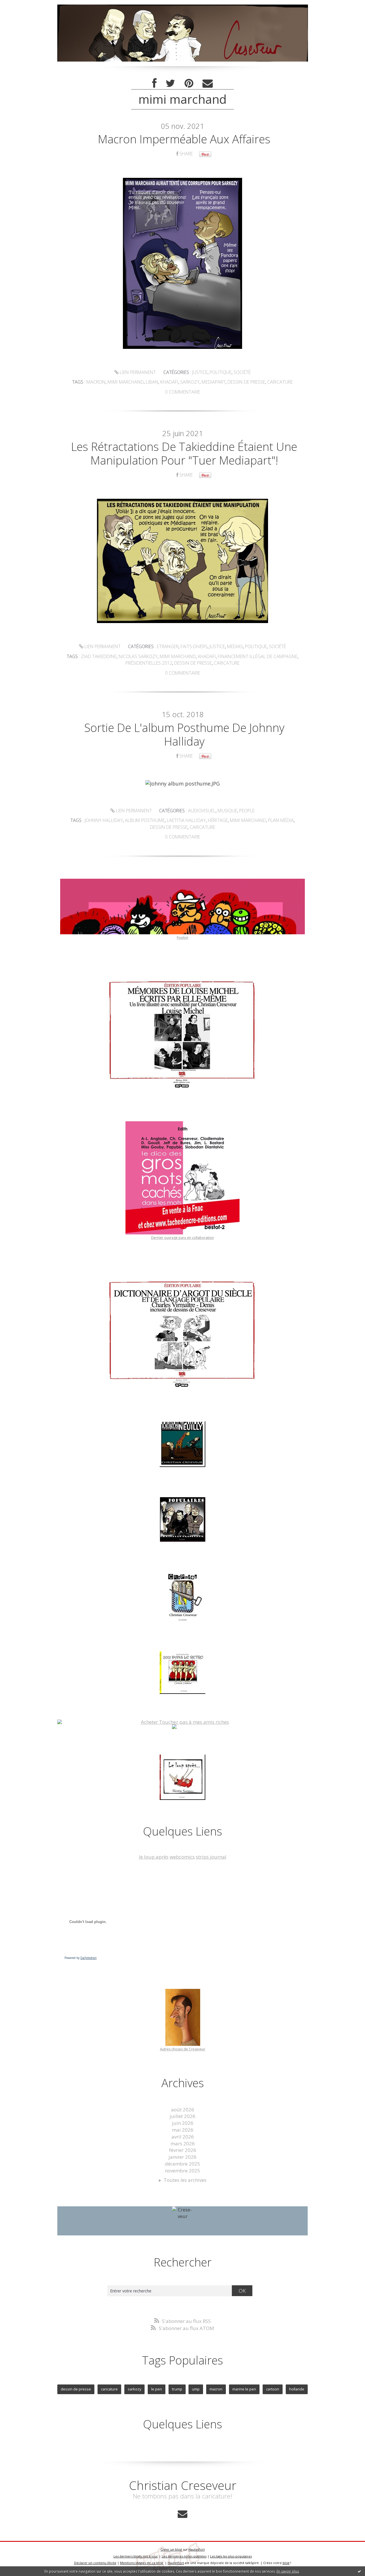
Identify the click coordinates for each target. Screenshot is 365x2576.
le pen (157, 2389)
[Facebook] (154, 83)
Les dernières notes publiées (184, 2556)
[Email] (208, 83)
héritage (218, 820)
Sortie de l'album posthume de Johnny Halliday (184, 734)
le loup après (154, 1857)
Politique (221, 372)
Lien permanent (137, 372)
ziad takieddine (99, 656)
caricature (280, 382)
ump (196, 2389)
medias (235, 646)
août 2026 (183, 2110)
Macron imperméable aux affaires (184, 139)
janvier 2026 (182, 2157)
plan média (281, 820)
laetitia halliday (186, 820)
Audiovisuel (202, 811)
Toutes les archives (185, 2180)
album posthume (145, 820)
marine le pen (244, 2389)
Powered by (81, 1958)
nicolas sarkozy (138, 656)
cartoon (273, 2389)
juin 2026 (183, 2123)
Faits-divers (194, 646)
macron (96, 382)
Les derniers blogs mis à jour (136, 2556)
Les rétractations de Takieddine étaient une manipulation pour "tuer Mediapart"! (184, 453)
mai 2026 (183, 2130)
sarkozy (190, 382)
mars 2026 (183, 2143)
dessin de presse (246, 382)
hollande (297, 2389)
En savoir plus (288, 2571)
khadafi (169, 382)
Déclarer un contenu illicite (95, 2563)
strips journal (211, 1857)
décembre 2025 (182, 2164)
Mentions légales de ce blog (142, 2563)
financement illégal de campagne (258, 656)
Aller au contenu (22, 6)
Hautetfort (197, 2549)
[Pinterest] (189, 83)
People (247, 811)
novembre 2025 (182, 2171)
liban (152, 382)
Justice (200, 372)
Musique (227, 811)
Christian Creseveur (183, 2485)
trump (177, 2389)
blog (286, 2563)
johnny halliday (104, 820)
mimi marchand (126, 382)
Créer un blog (171, 2549)
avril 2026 (183, 2137)
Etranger (168, 646)
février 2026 (183, 2150)
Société (242, 372)
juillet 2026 (182, 2116)
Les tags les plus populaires (231, 2556)
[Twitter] (171, 83)
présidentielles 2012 (149, 663)
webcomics (182, 1857)
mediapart (214, 382)
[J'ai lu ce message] (359, 2571)
